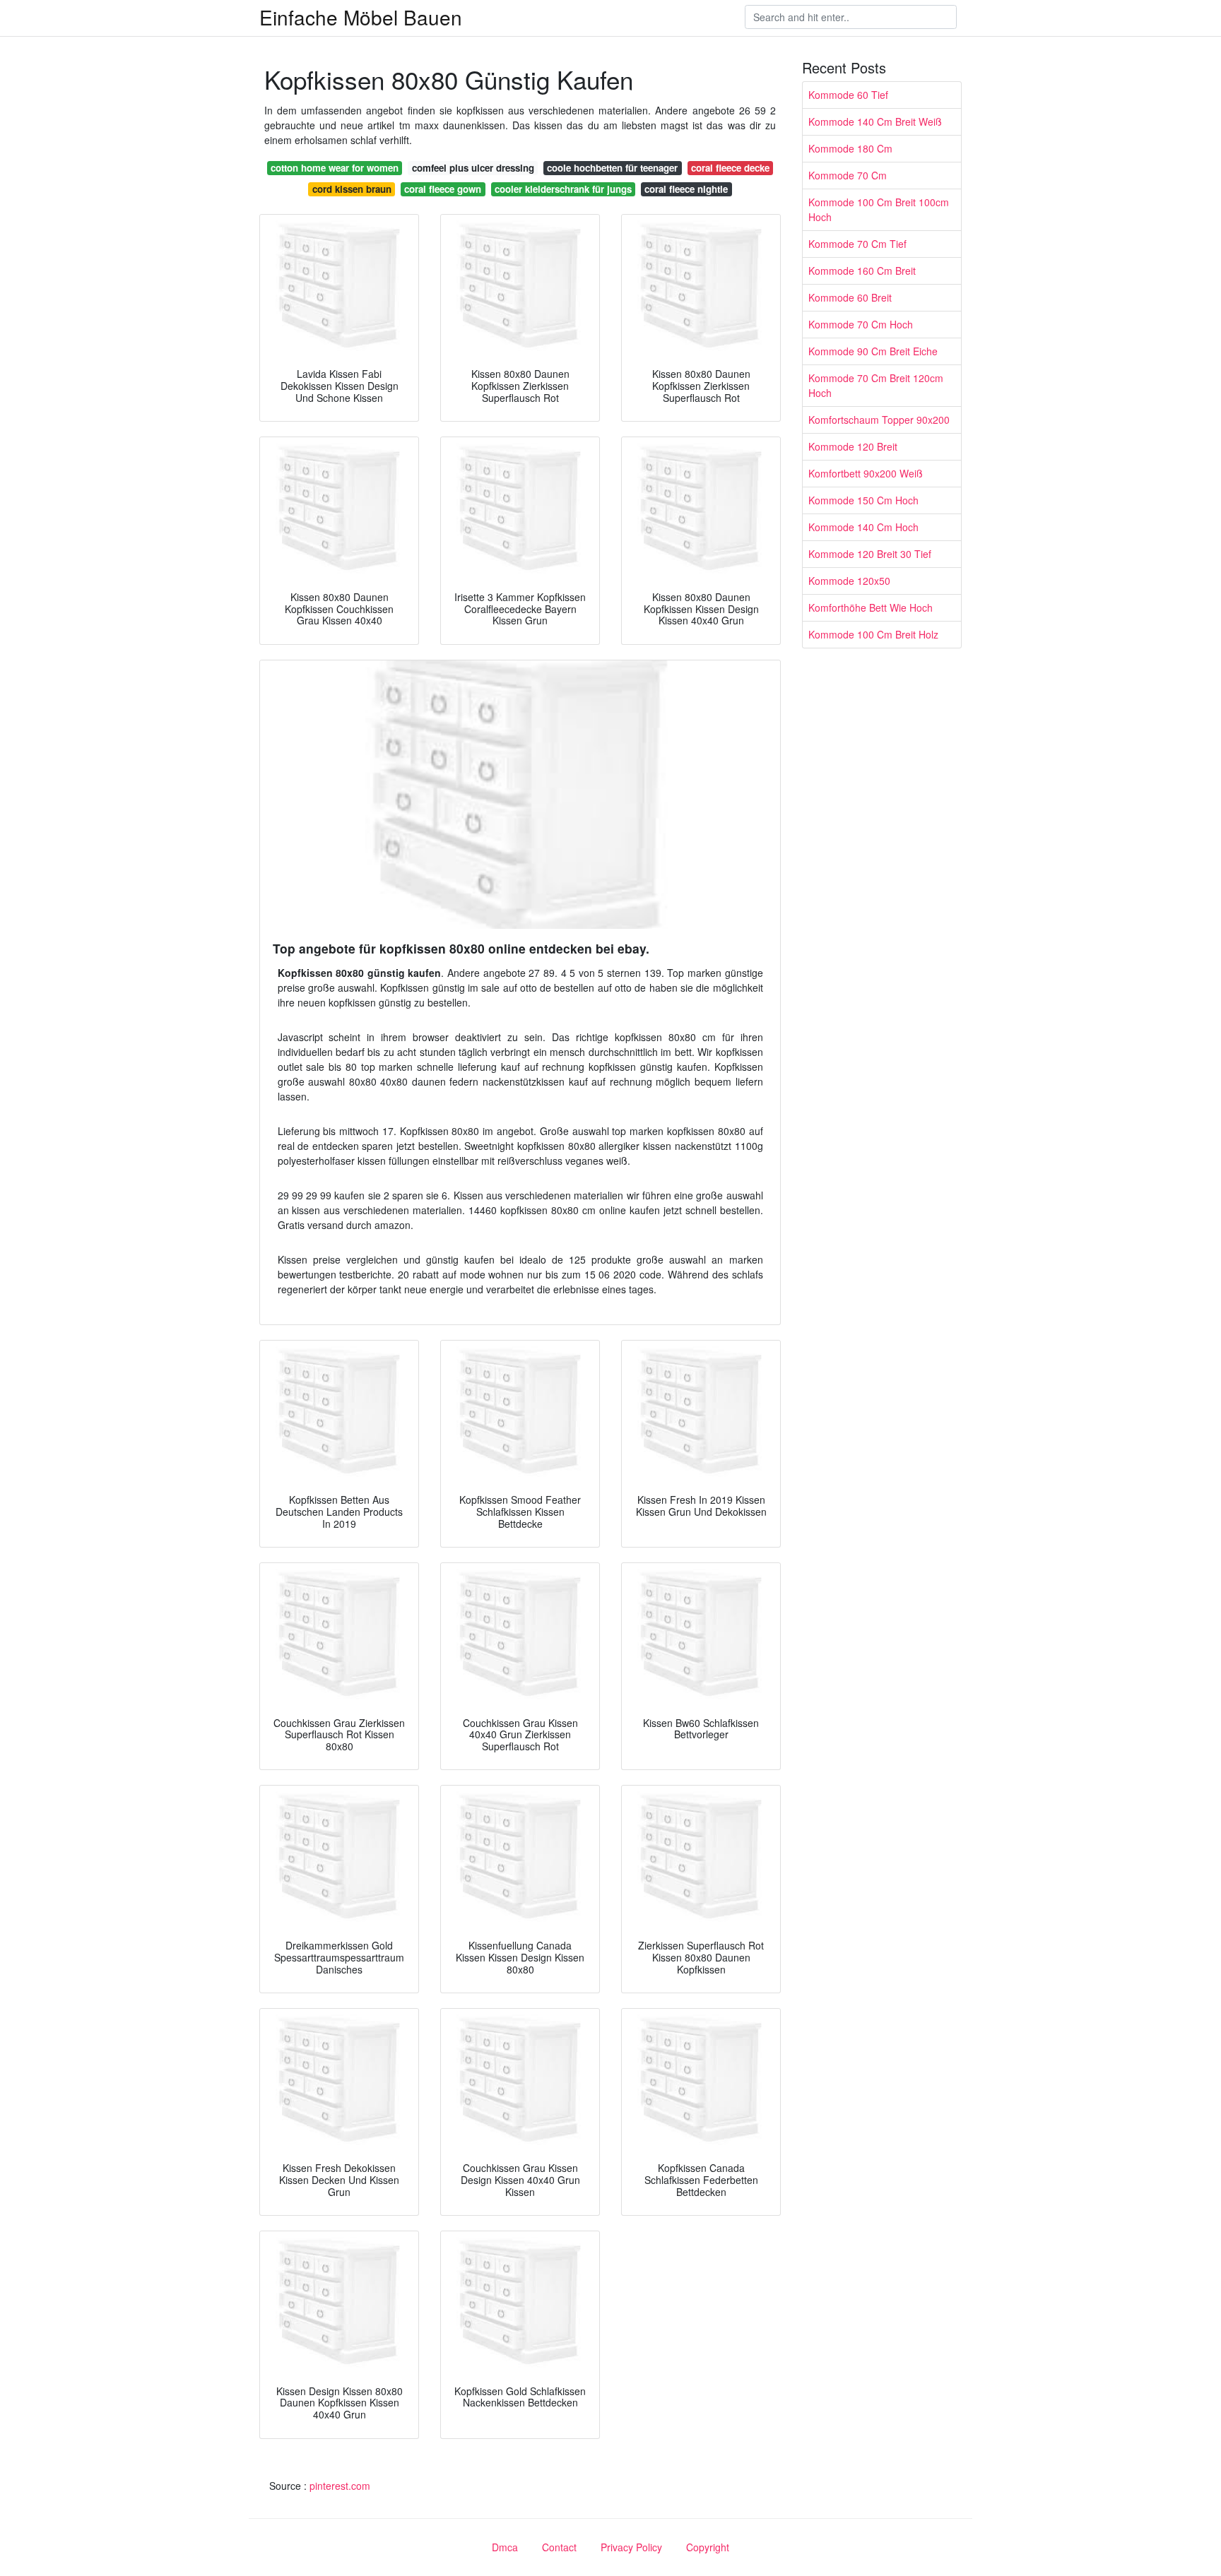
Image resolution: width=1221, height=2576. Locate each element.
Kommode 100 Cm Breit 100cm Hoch (879, 209)
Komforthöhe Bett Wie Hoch (871, 607)
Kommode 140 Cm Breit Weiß (875, 121)
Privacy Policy (631, 2547)
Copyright (708, 2547)
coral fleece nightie (686, 189)
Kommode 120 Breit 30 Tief (870, 554)
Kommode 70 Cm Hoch (861, 324)
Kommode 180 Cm (850, 148)
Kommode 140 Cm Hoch (863, 527)
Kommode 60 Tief (848, 95)
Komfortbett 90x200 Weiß (866, 473)
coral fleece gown (443, 189)
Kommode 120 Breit (853, 446)
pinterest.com (340, 2486)
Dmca (505, 2547)
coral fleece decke (730, 168)
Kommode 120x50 (849, 581)
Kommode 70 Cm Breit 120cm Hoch (876, 385)
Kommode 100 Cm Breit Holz (873, 634)
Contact (559, 2547)
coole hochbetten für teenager (612, 168)
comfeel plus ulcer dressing (473, 168)
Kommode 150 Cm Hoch (863, 500)
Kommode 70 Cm (848, 175)
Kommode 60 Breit (850, 297)
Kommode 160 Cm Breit (862, 271)
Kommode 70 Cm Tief (857, 244)
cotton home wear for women (335, 168)
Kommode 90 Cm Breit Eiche (873, 351)
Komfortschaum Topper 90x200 (879, 420)
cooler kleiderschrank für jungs (563, 189)
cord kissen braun (352, 189)
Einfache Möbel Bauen (361, 17)
